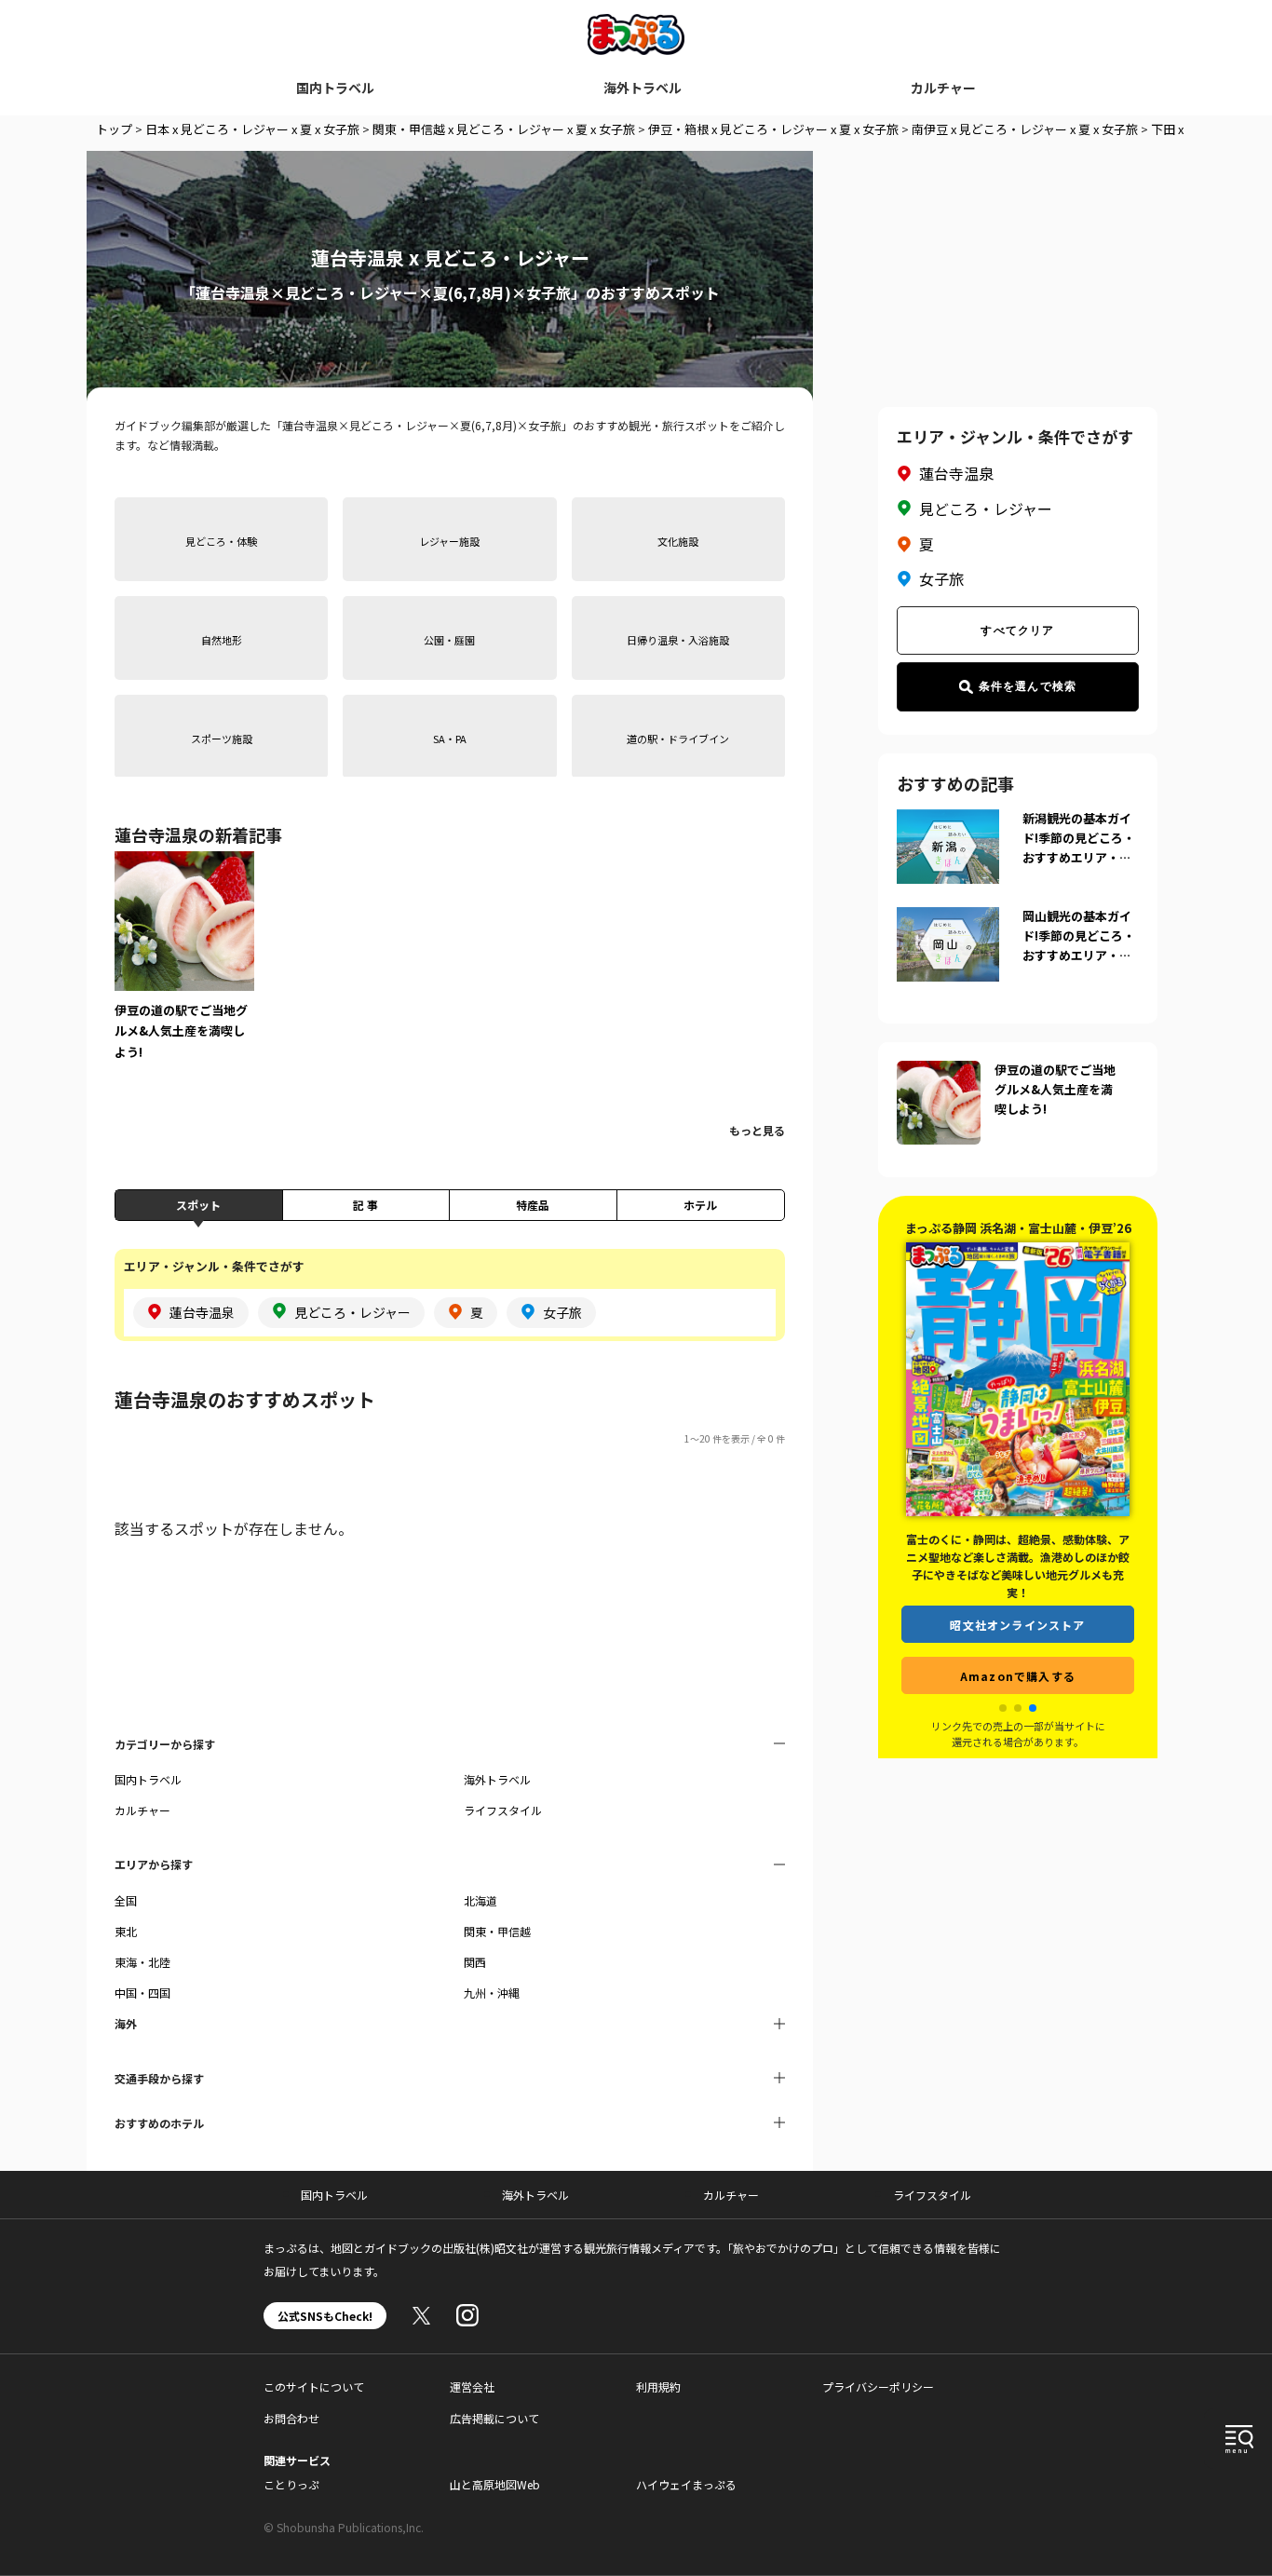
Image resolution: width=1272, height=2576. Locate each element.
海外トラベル (643, 88)
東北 (126, 1931)
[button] (1003, 1708)
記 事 (365, 1205)
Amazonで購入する (1018, 1657)
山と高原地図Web (495, 2484)
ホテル (700, 1205)
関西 (475, 1962)
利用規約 (658, 2386)
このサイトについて (314, 2386)
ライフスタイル (503, 1810)
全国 (126, 1900)
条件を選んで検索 (1028, 686)
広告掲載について (494, 2418)
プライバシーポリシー (878, 2386)
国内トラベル (335, 88)
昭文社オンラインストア (1017, 1606)
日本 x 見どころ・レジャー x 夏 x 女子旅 (252, 129)
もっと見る (757, 1130)
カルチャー (943, 88)
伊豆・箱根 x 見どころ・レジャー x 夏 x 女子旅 (773, 129)
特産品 (533, 1205)
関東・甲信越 (497, 1931)
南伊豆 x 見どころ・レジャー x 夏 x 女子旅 (1025, 129)
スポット (198, 1205)
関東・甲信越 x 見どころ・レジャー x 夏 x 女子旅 (504, 129)
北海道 (480, 1900)
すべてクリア (1017, 630)
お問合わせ (291, 2418)
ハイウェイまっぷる (686, 2484)
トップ (114, 129)
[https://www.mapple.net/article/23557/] (939, 1072)
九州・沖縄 (492, 1993)
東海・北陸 (142, 1962)
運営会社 (472, 2386)
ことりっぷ (291, 2484)
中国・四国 (142, 1993)
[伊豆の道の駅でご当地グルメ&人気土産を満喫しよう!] (184, 969)
